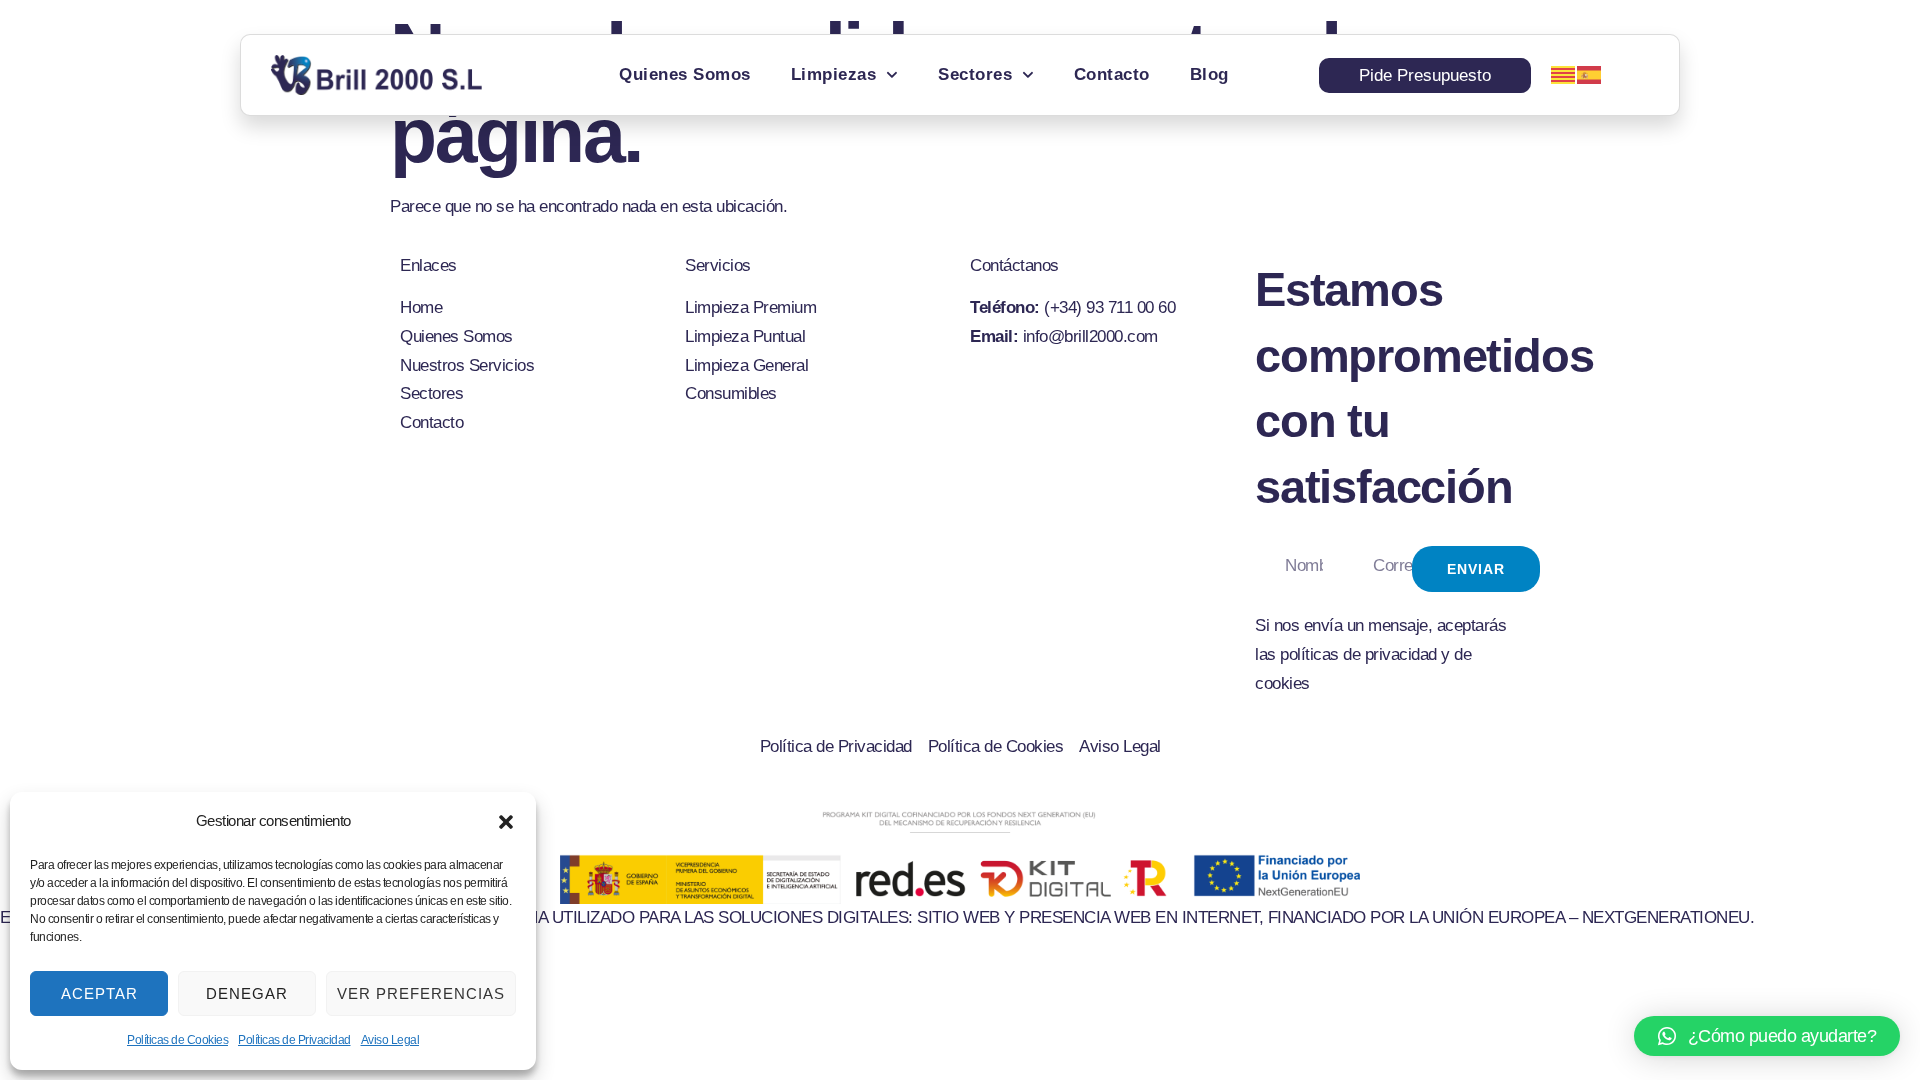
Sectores (975, 74)
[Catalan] (1564, 74)
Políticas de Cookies (177, 1040)
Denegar (247, 993)
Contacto (1112, 74)
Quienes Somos (685, 74)
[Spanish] (1590, 74)
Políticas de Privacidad (294, 1040)
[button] (506, 822)
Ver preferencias (421, 993)
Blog (1209, 74)
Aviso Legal (390, 1040)
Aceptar (99, 993)
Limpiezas (834, 74)
